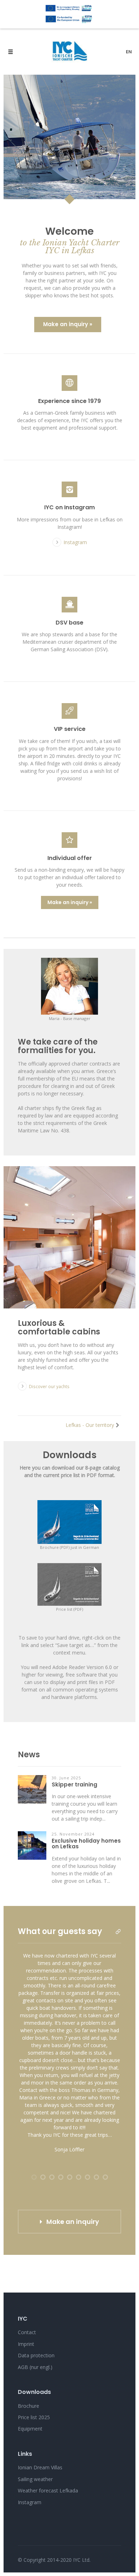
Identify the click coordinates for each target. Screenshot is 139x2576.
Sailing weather (35, 2479)
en (129, 52)
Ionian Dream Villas (40, 2467)
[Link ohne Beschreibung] (69, 489)
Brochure (29, 2406)
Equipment (30, 2429)
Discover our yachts (49, 1386)
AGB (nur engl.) (35, 2367)
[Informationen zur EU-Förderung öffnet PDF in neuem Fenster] (69, 14)
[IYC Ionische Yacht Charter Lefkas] (69, 52)
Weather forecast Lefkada (48, 2490)
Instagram (75, 542)
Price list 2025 (34, 2417)
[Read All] (118, 1932)
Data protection (36, 2355)
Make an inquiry (73, 2222)
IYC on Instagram (69, 507)
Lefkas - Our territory (90, 1425)
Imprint (26, 2344)
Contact (27, 2332)
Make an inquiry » (68, 324)
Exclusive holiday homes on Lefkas (86, 1844)
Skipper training (74, 1785)
